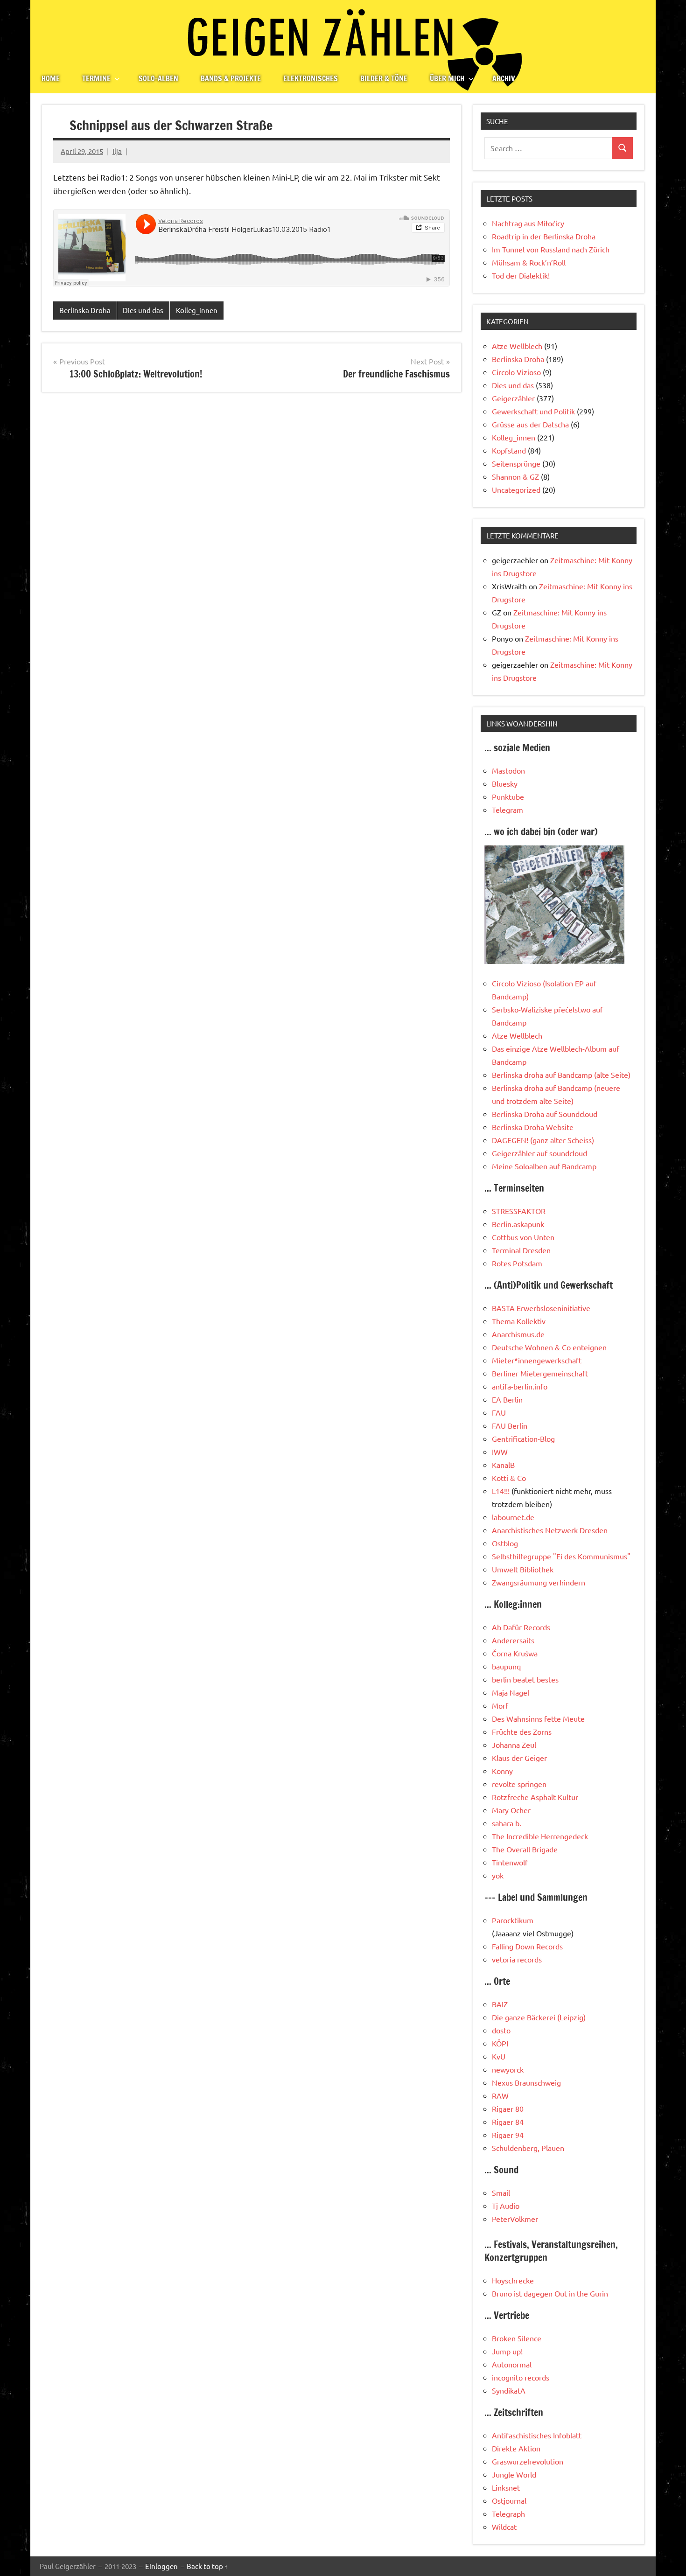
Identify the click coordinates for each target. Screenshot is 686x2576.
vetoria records (517, 1959)
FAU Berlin (510, 1425)
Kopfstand (509, 450)
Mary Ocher (511, 1810)
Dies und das (143, 310)
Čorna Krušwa (515, 1653)
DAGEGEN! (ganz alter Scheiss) (543, 1140)
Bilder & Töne (384, 78)
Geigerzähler (513, 398)
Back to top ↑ (207, 2566)
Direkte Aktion (516, 2448)
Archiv (504, 78)
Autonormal (512, 2364)
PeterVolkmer (515, 2219)
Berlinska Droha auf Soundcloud (545, 1114)
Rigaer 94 (508, 2135)
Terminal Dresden (521, 1250)
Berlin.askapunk (518, 1224)
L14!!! (501, 1491)
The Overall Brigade (525, 1849)
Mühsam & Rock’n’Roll (529, 262)
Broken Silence (517, 2338)
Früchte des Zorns (522, 1731)
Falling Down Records (527, 1946)
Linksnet (506, 2487)
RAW (500, 2095)
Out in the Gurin (581, 2293)
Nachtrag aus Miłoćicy (528, 223)
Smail (501, 2192)
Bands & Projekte (231, 78)
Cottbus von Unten (523, 1237)
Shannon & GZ (515, 476)
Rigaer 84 (508, 2122)
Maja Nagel (511, 1692)
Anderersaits (513, 1640)
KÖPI (500, 2043)
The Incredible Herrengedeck (540, 1836)
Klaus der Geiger (519, 1758)
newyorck (508, 2069)
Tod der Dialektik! (521, 275)
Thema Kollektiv (519, 1321)
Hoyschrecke (513, 2280)
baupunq (506, 1666)
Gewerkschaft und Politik (533, 411)
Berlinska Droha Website (533, 1127)
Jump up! (507, 2351)
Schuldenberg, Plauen (528, 2148)
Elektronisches (311, 78)
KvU (499, 2056)
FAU (499, 1412)
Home (51, 78)
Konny (502, 1771)
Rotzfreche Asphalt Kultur (535, 1797)
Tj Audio (506, 2206)
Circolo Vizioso (516, 372)
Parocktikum (513, 1920)
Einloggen (161, 2566)
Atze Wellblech (517, 346)
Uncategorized (516, 489)
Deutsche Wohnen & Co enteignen (549, 1347)
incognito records (521, 2377)
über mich (447, 78)
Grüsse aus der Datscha (530, 424)
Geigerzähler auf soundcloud (539, 1153)
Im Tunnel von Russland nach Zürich (551, 249)
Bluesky (505, 783)
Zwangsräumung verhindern (539, 1582)
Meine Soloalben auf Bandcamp (544, 1166)
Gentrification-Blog (523, 1438)
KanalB (503, 1465)
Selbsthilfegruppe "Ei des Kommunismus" (561, 1556)
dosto (501, 2030)
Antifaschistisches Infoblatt (537, 2435)
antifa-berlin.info (520, 1386)
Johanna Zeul (514, 1745)
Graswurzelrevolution (528, 2461)
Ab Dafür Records (521, 1627)
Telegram (507, 810)
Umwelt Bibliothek (523, 1569)
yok (498, 1875)
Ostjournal (509, 2500)
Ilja (117, 151)
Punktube (508, 796)
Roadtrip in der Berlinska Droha (544, 236)
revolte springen (519, 1784)
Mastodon (508, 770)
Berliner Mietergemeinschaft (540, 1373)
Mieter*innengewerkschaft (537, 1360)
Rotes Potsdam (517, 1263)
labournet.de (513, 1517)
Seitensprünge (516, 463)
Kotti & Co (509, 1478)
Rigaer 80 (508, 2108)
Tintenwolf (510, 1862)
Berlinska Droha (85, 310)
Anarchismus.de (518, 1334)
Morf (500, 1705)
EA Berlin (507, 1399)
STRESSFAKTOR (519, 1211)
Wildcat (504, 2527)
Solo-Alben (158, 78)
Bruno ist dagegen (522, 2293)
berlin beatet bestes (525, 1679)
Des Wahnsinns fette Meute (538, 1718)
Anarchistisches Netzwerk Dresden (550, 1530)
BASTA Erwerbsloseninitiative (541, 1308)
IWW (500, 1452)
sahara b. (507, 1823)
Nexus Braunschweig (526, 2082)
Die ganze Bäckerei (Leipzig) (539, 2017)
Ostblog (505, 1543)
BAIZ (500, 2004)
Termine (96, 78)
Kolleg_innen (197, 310)
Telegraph (508, 2513)
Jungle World (514, 2474)
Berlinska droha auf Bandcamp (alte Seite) (561, 1075)
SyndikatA (509, 2390)
